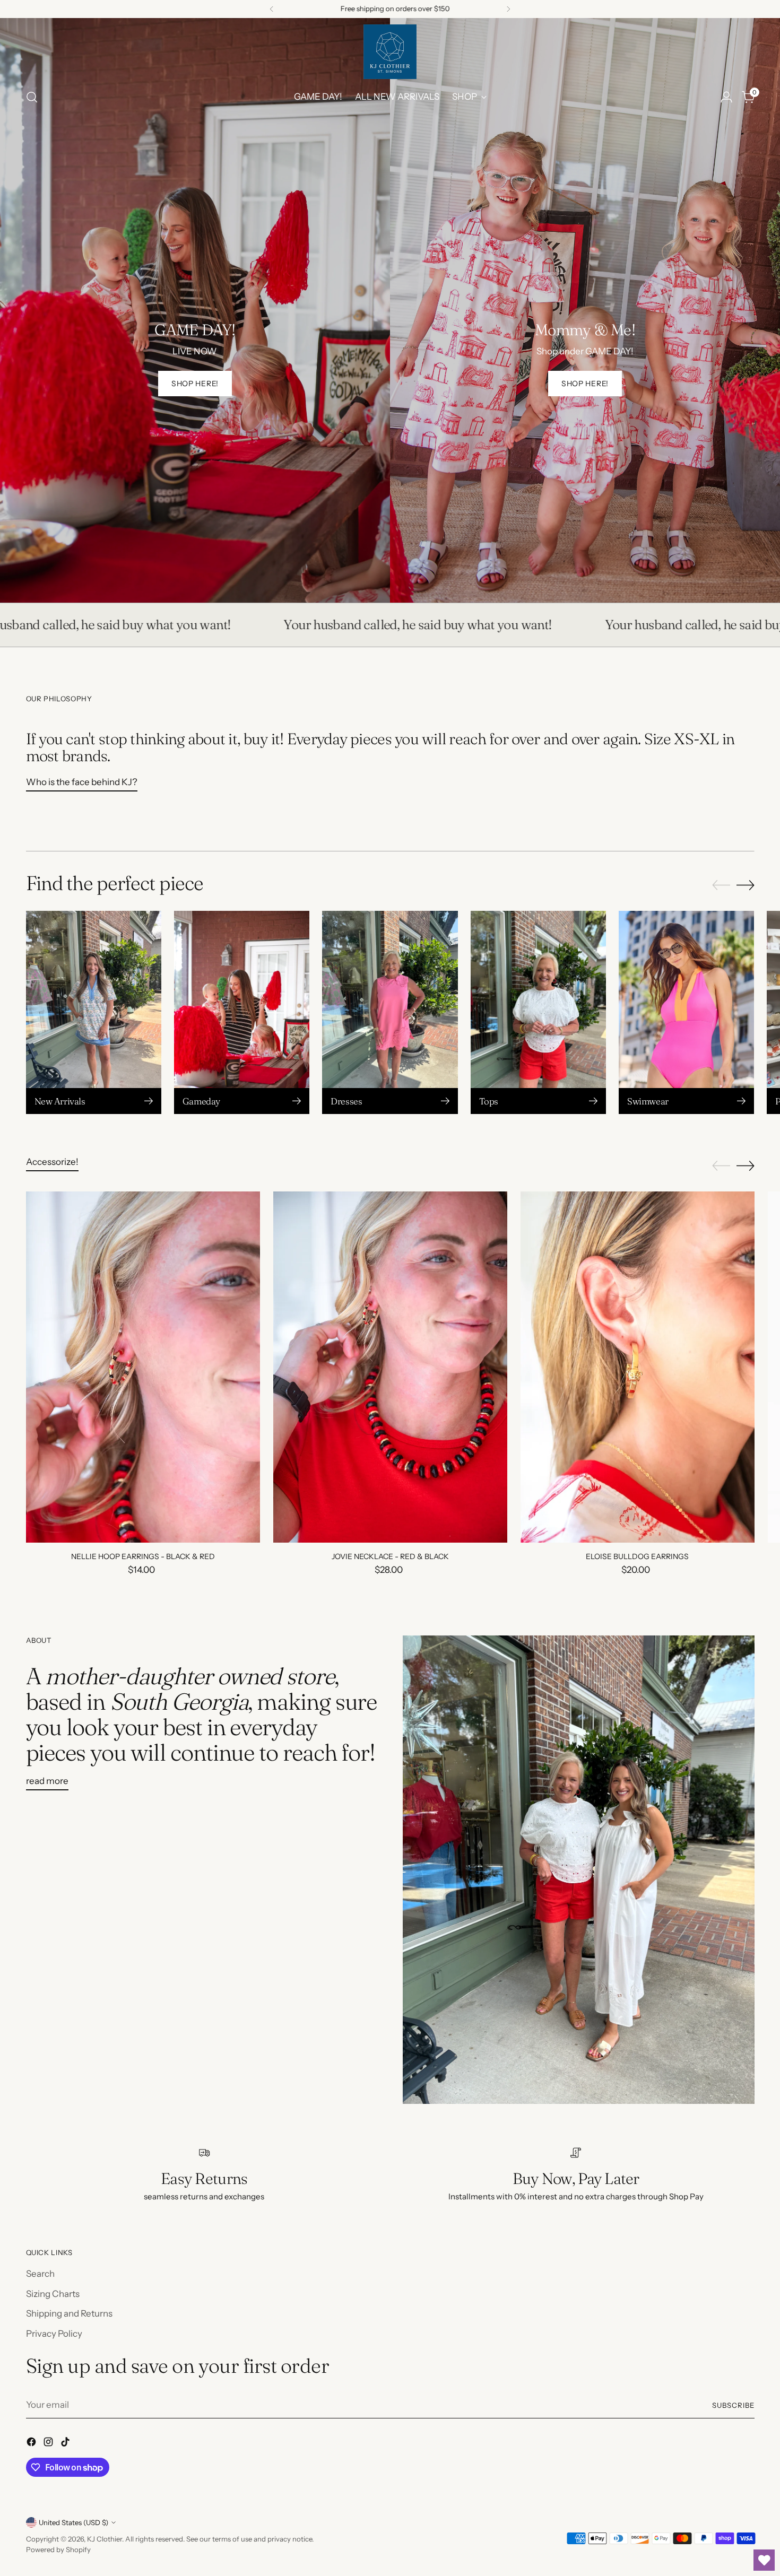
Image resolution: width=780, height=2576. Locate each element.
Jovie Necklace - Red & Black (390, 1556)
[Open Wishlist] (764, 2560)
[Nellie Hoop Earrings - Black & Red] (143, 1367)
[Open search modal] (32, 97)
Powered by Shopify (58, 2549)
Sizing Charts (53, 2294)
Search (40, 2274)
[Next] (508, 9)
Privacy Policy (54, 2334)
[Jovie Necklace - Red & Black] (390, 1367)
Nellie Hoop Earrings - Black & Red (143, 1556)
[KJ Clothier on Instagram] (49, 2444)
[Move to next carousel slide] (746, 885)
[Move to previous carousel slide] (721, 885)
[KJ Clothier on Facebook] (32, 2444)
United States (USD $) (73, 2522)
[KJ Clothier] (390, 52)
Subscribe (733, 2405)
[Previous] (272, 9)
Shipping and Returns (69, 2313)
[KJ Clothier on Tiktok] (66, 2444)
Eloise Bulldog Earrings (637, 1556)
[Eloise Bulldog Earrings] (638, 1367)
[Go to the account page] (726, 97)
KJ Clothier (105, 2539)
